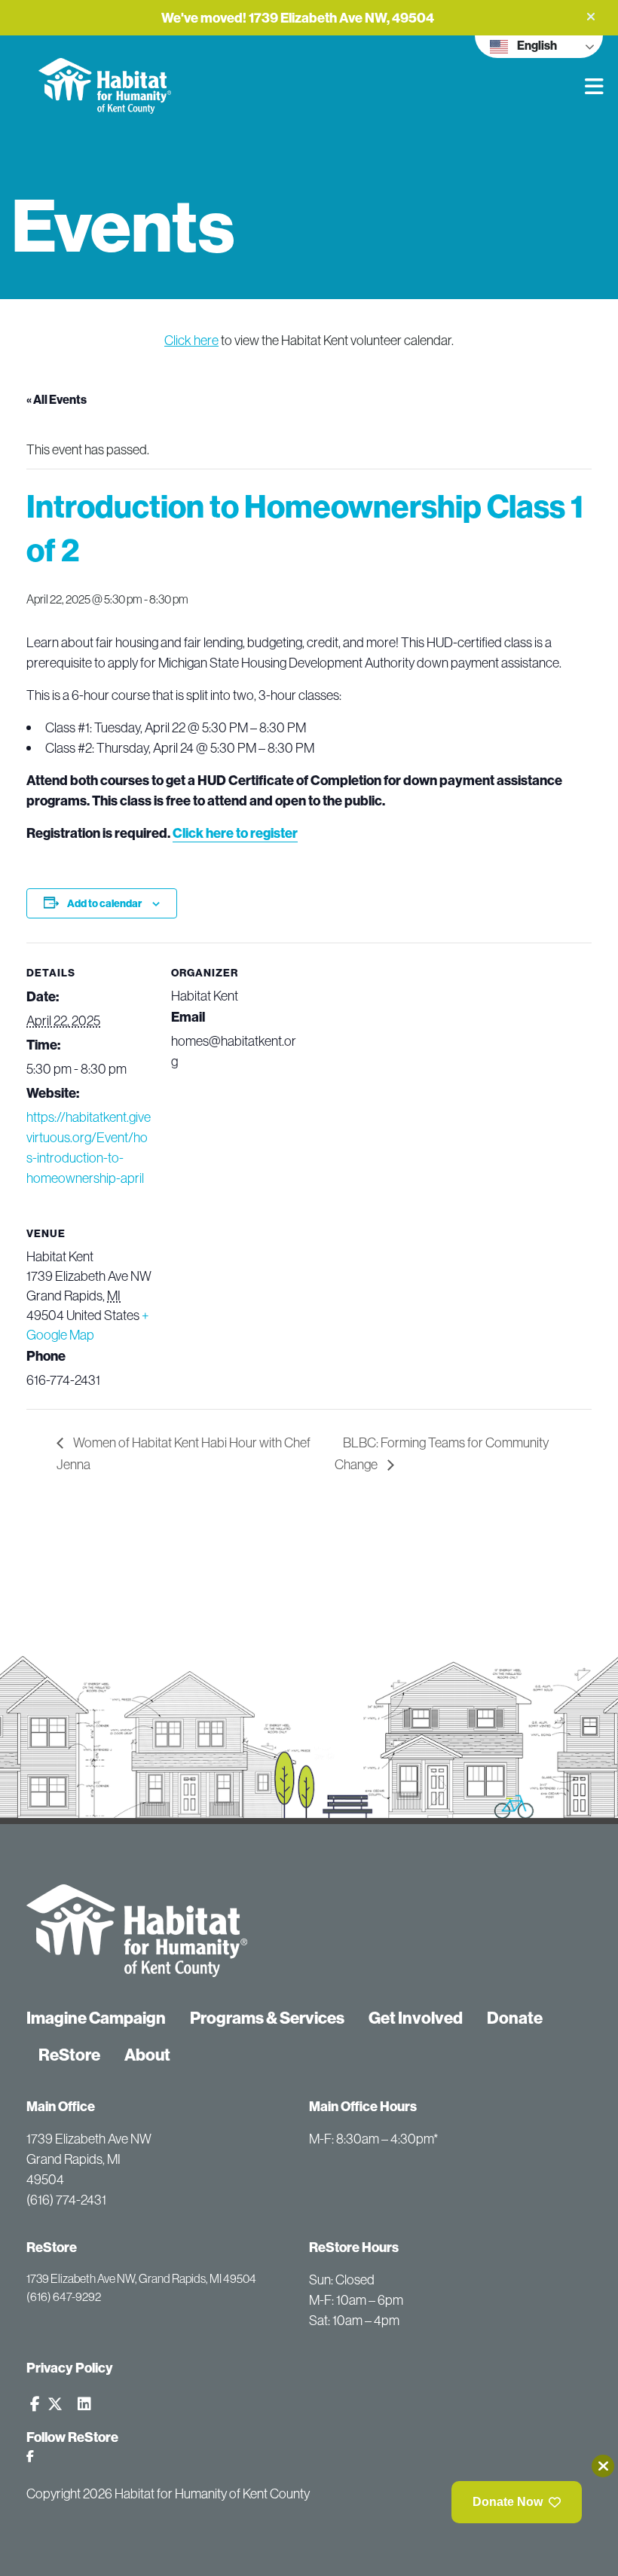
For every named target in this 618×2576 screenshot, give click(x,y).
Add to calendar (104, 903)
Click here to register (235, 833)
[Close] (603, 2466)
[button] (591, 17)
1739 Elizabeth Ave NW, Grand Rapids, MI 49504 (141, 2278)
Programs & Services (267, 2018)
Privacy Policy (70, 2368)
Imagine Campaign (96, 2018)
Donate (515, 2018)
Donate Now (508, 2502)
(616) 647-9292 (64, 2296)
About (147, 2055)
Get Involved (416, 2018)
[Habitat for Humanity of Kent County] (149, 75)
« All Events (57, 399)
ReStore (69, 2055)
